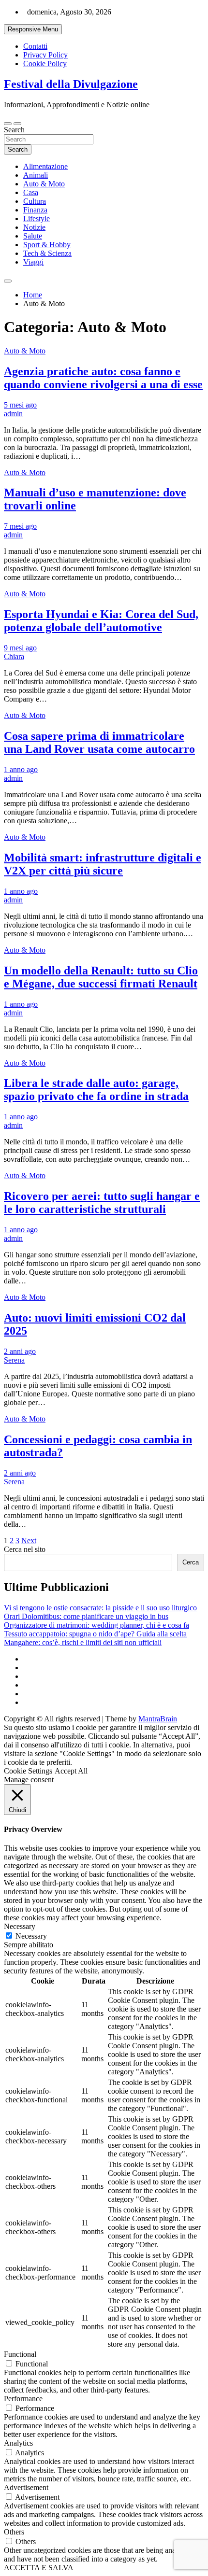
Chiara (14, 656)
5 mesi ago (20, 405)
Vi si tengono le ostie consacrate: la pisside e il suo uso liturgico (100, 1608)
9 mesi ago (20, 648)
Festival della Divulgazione (71, 84)
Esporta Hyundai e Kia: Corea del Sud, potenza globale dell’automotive (101, 621)
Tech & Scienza (47, 253)
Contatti (35, 46)
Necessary (31, 1936)
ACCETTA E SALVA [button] (39, 2568)
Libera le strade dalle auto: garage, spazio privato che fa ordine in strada (96, 1090)
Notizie (34, 227)
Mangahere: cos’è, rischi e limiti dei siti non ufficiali (83, 1642)
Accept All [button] (71, 1771)
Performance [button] (23, 2399)
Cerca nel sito (25, 1549)
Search (14, 130)
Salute (33, 236)
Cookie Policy (45, 63)
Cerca (191, 1562)
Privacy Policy (45, 55)
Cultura (35, 201)
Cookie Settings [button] (28, 1771)
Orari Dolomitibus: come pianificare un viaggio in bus (86, 1616)
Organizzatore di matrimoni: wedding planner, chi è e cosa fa (97, 1625)
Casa (31, 192)
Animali (36, 175)
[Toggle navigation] (8, 124)
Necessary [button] (20, 1926)
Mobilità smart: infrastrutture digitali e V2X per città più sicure (103, 864)
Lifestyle (37, 218)
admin (13, 414)
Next (29, 1541)
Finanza (35, 210)
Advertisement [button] (26, 2487)
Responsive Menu (33, 29)
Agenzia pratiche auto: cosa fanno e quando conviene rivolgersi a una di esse (103, 378)
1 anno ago (21, 769)
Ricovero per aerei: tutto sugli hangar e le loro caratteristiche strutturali (102, 1203)
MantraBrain (158, 1719)
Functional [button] (20, 2354)
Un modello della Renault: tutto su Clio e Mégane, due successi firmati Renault (101, 977)
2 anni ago (20, 1351)
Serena (14, 1360)
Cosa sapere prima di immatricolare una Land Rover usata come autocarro (99, 742)
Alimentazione (45, 166)
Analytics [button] (18, 2443)
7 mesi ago (20, 526)
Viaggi (33, 262)
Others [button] (14, 2532)
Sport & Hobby (47, 245)
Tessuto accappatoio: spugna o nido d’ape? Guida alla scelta (95, 1634)
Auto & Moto (44, 184)
